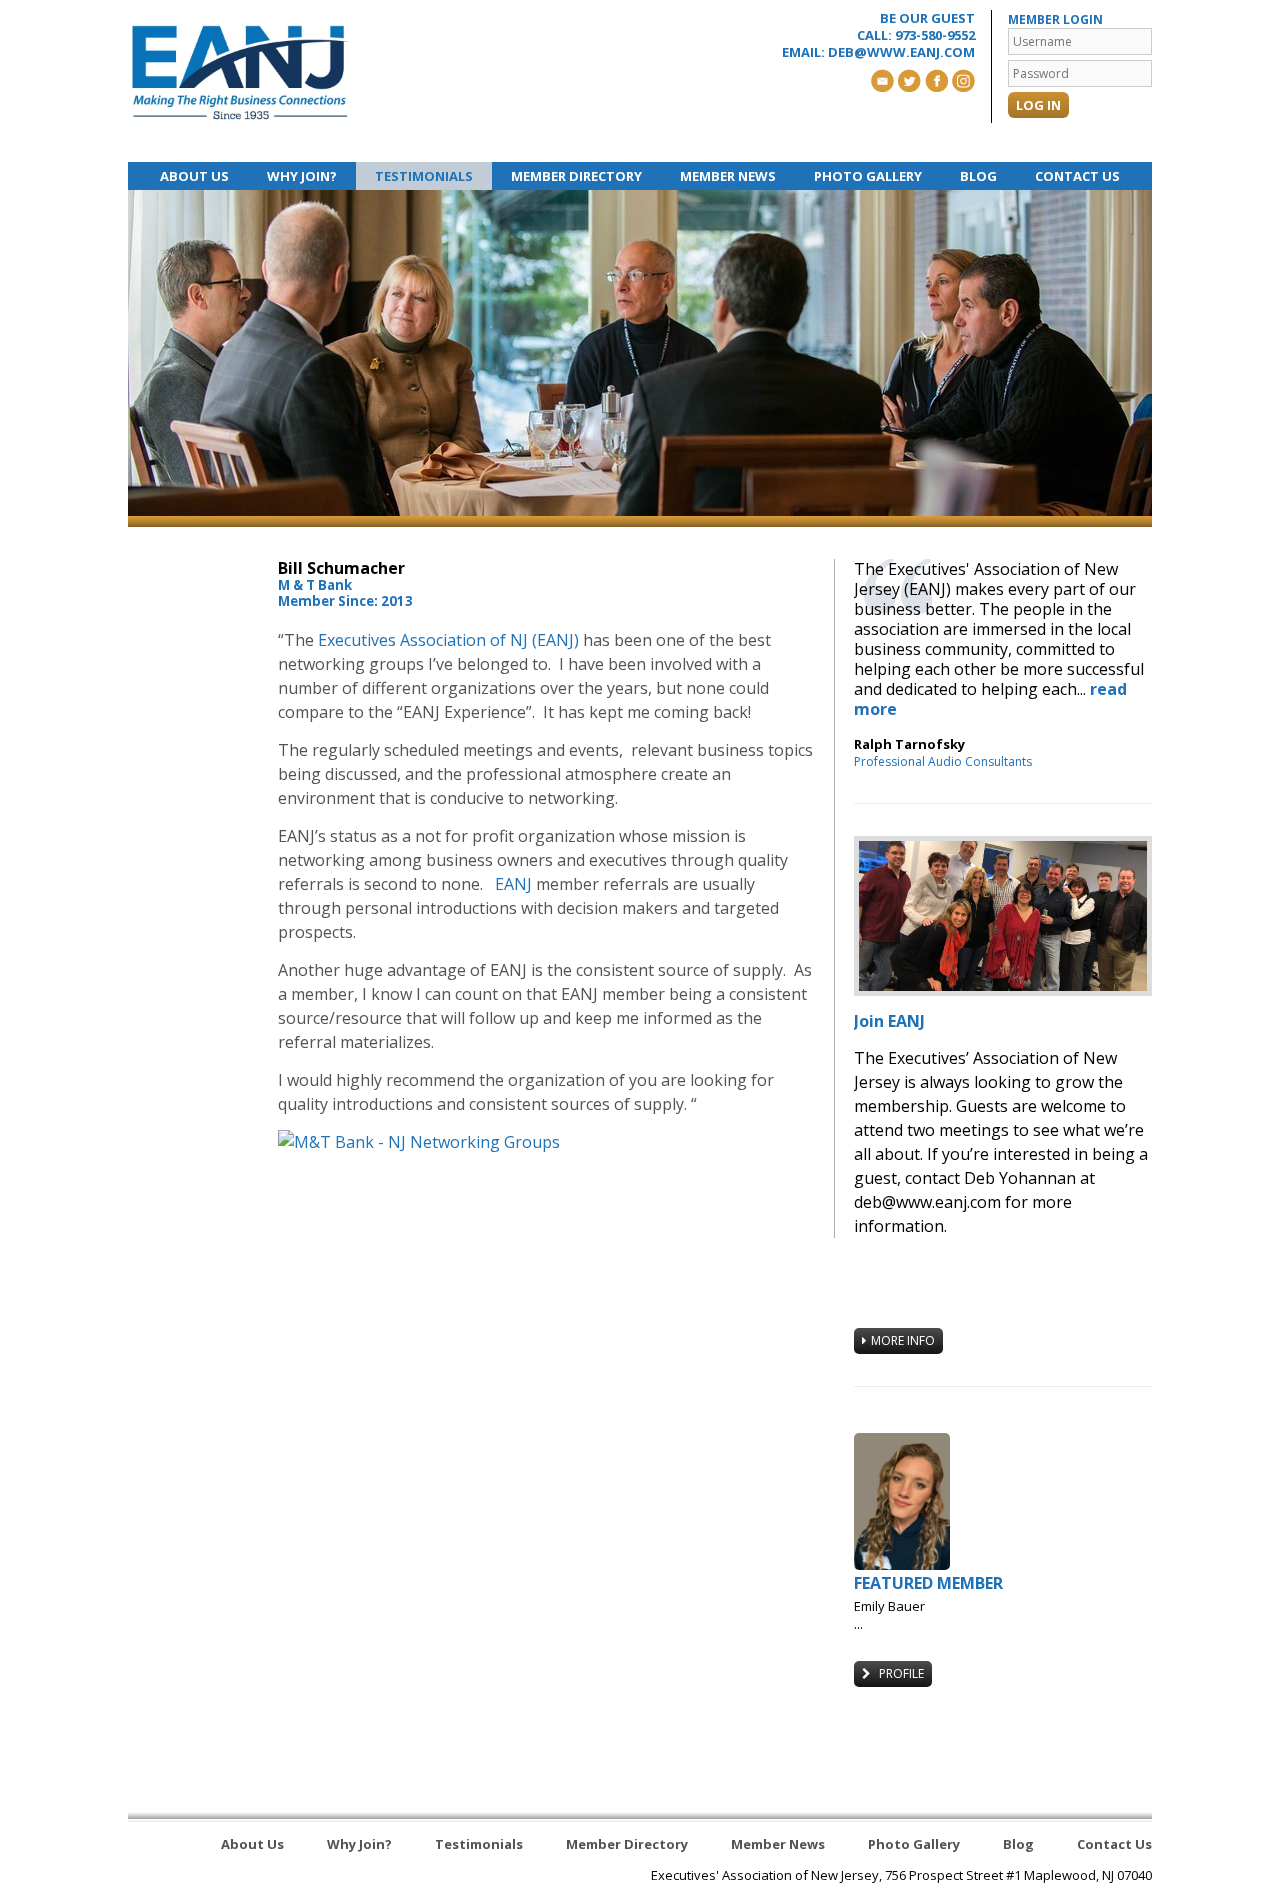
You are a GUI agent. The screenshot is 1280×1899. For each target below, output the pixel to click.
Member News (728, 176)
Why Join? (302, 176)
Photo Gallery (868, 176)
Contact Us (1077, 176)
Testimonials (424, 176)
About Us (194, 176)
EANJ (513, 884)
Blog (978, 176)
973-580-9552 (935, 35)
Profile (900, 1673)
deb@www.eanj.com (901, 52)
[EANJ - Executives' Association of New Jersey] (240, 72)
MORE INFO (903, 1340)
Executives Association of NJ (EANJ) (448, 640)
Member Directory (576, 176)
